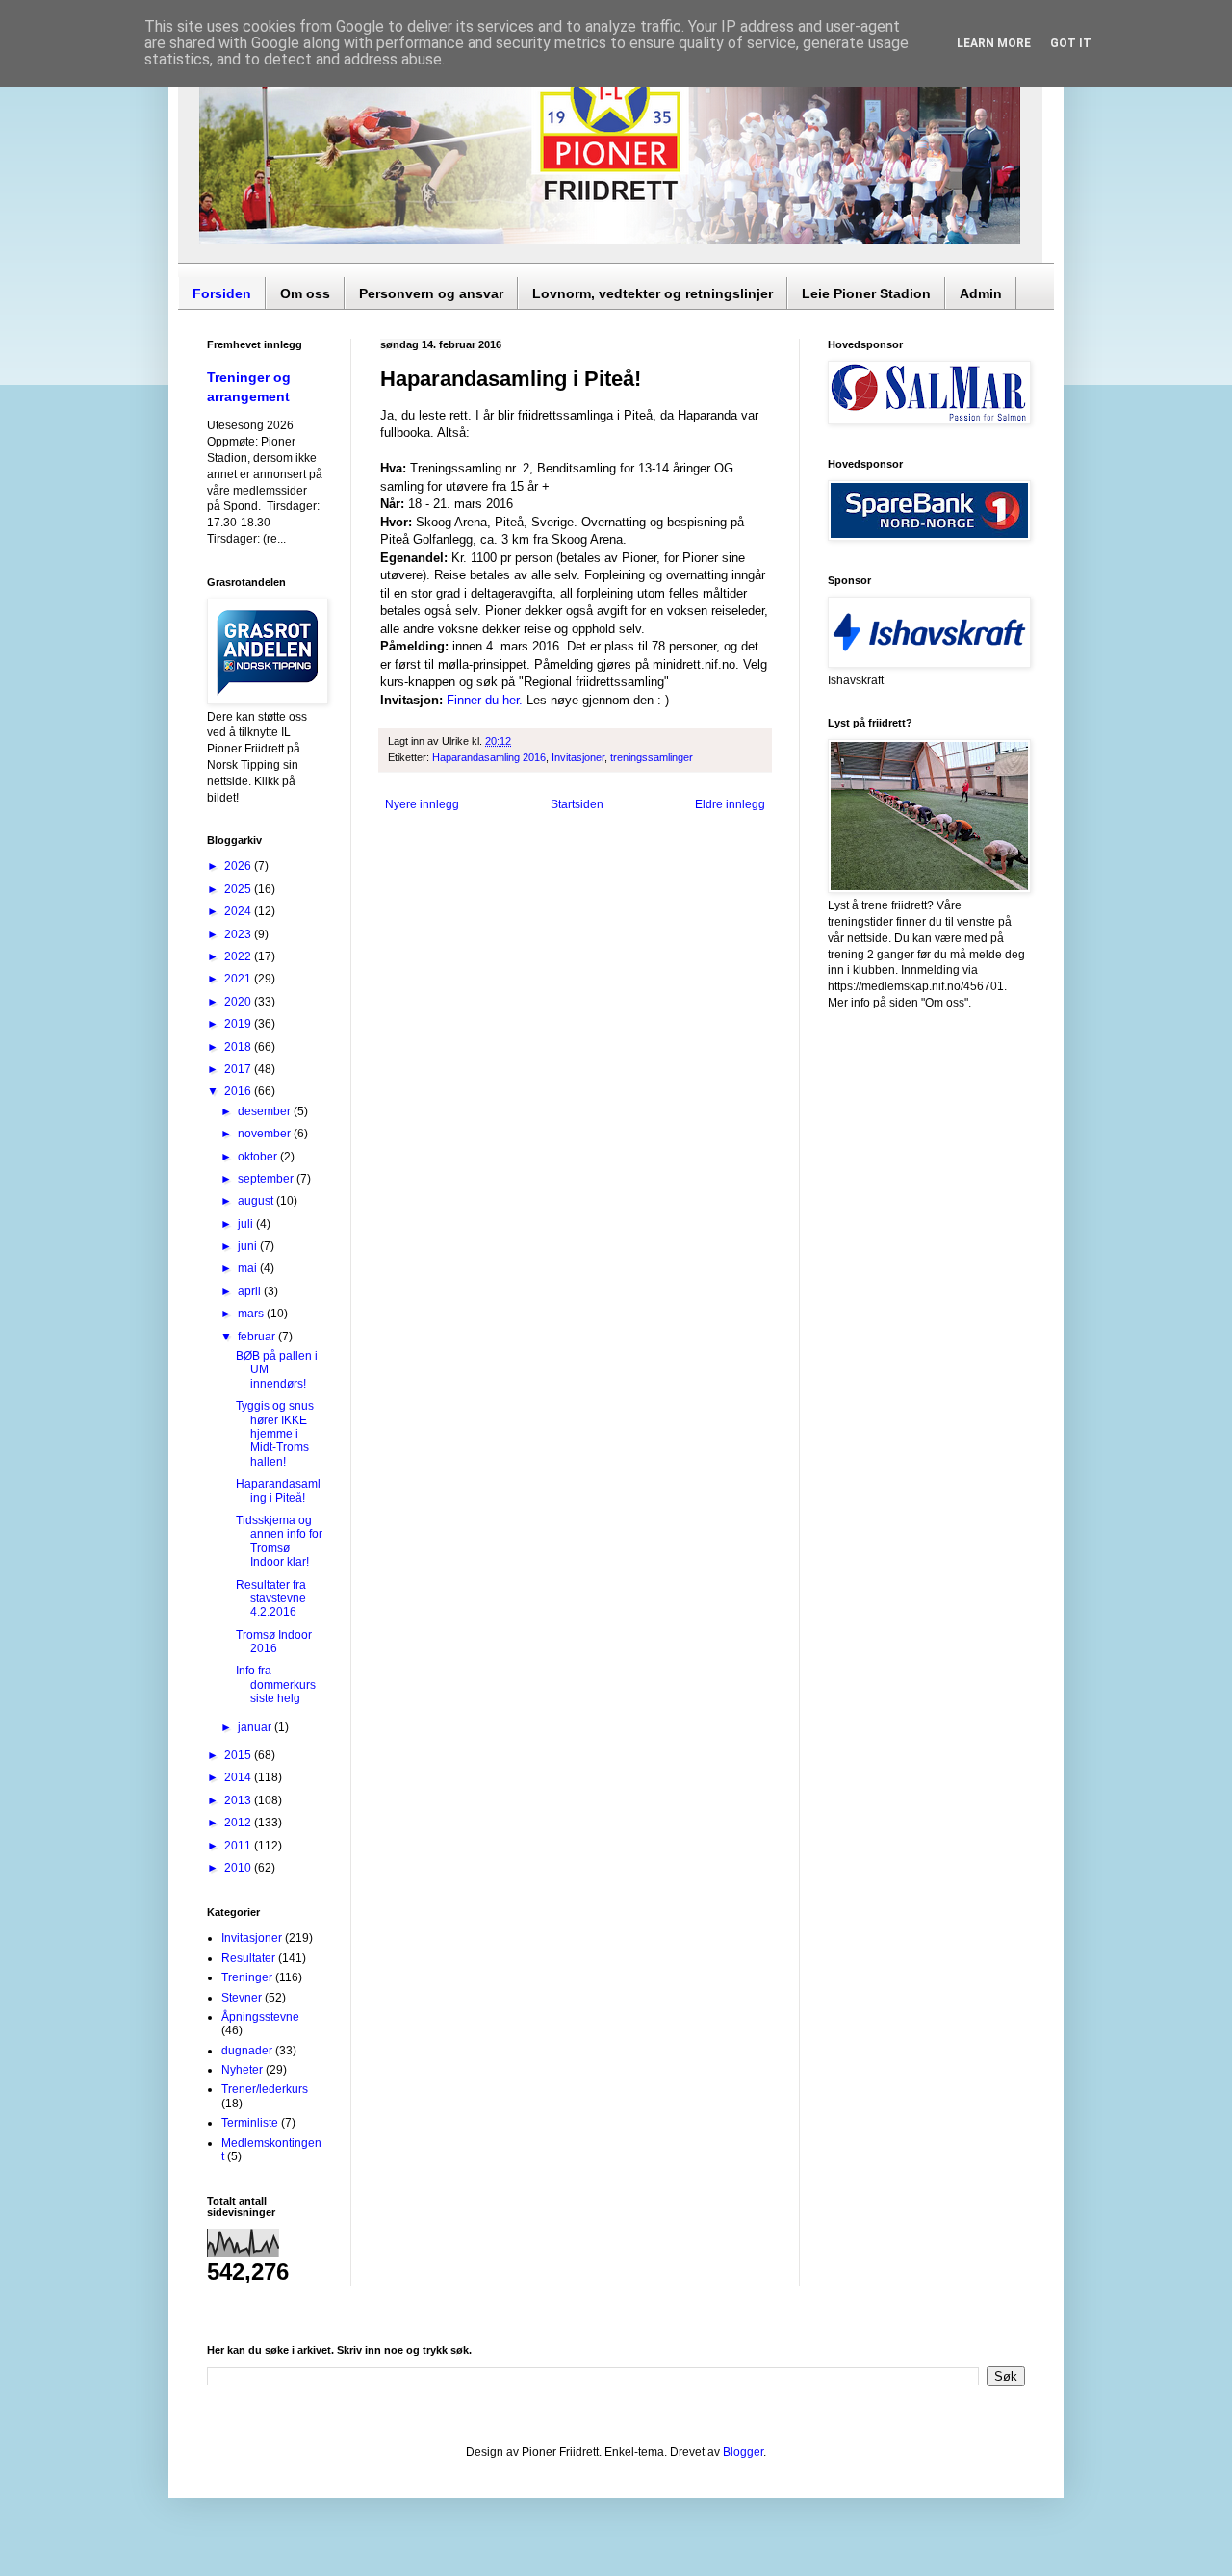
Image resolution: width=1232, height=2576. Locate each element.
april (251, 1291)
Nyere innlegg (422, 804)
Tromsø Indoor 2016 (274, 1642)
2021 (239, 979)
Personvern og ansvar (431, 293)
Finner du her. (485, 700)
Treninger (247, 1977)
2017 (239, 1069)
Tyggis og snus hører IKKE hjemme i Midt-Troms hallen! (275, 1434)
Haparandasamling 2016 (489, 757)
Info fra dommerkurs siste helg (276, 1684)
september (267, 1179)
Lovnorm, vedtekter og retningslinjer (653, 293)
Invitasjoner (578, 757)
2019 (239, 1024)
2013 (239, 1800)
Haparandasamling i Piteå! (278, 1491)
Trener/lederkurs (265, 2089)
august (257, 1201)
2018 (239, 1047)
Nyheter (242, 2070)
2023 (239, 934)
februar (258, 1337)
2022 (239, 956)
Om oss (305, 293)
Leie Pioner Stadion (866, 293)
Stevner (242, 1998)
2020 (239, 1002)
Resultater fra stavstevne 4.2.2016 (271, 1599)
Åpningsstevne (260, 2017)
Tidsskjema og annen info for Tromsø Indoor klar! (279, 1541)
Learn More (994, 43)
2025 (239, 889)
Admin (981, 293)
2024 (239, 911)
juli (247, 1224)
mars (252, 1314)
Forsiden (222, 293)
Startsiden (577, 804)
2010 (239, 1868)
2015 (239, 1755)
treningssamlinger (652, 757)
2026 (239, 866)
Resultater (248, 1958)
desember (266, 1111)
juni (249, 1246)
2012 (239, 1823)
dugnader (247, 2051)
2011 (239, 1846)
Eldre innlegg (730, 804)
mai (249, 1268)
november (266, 1134)
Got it (1071, 43)
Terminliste (250, 2123)
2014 (239, 1777)
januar (256, 1727)
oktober (259, 1157)
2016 (239, 1091)
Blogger (743, 2452)
